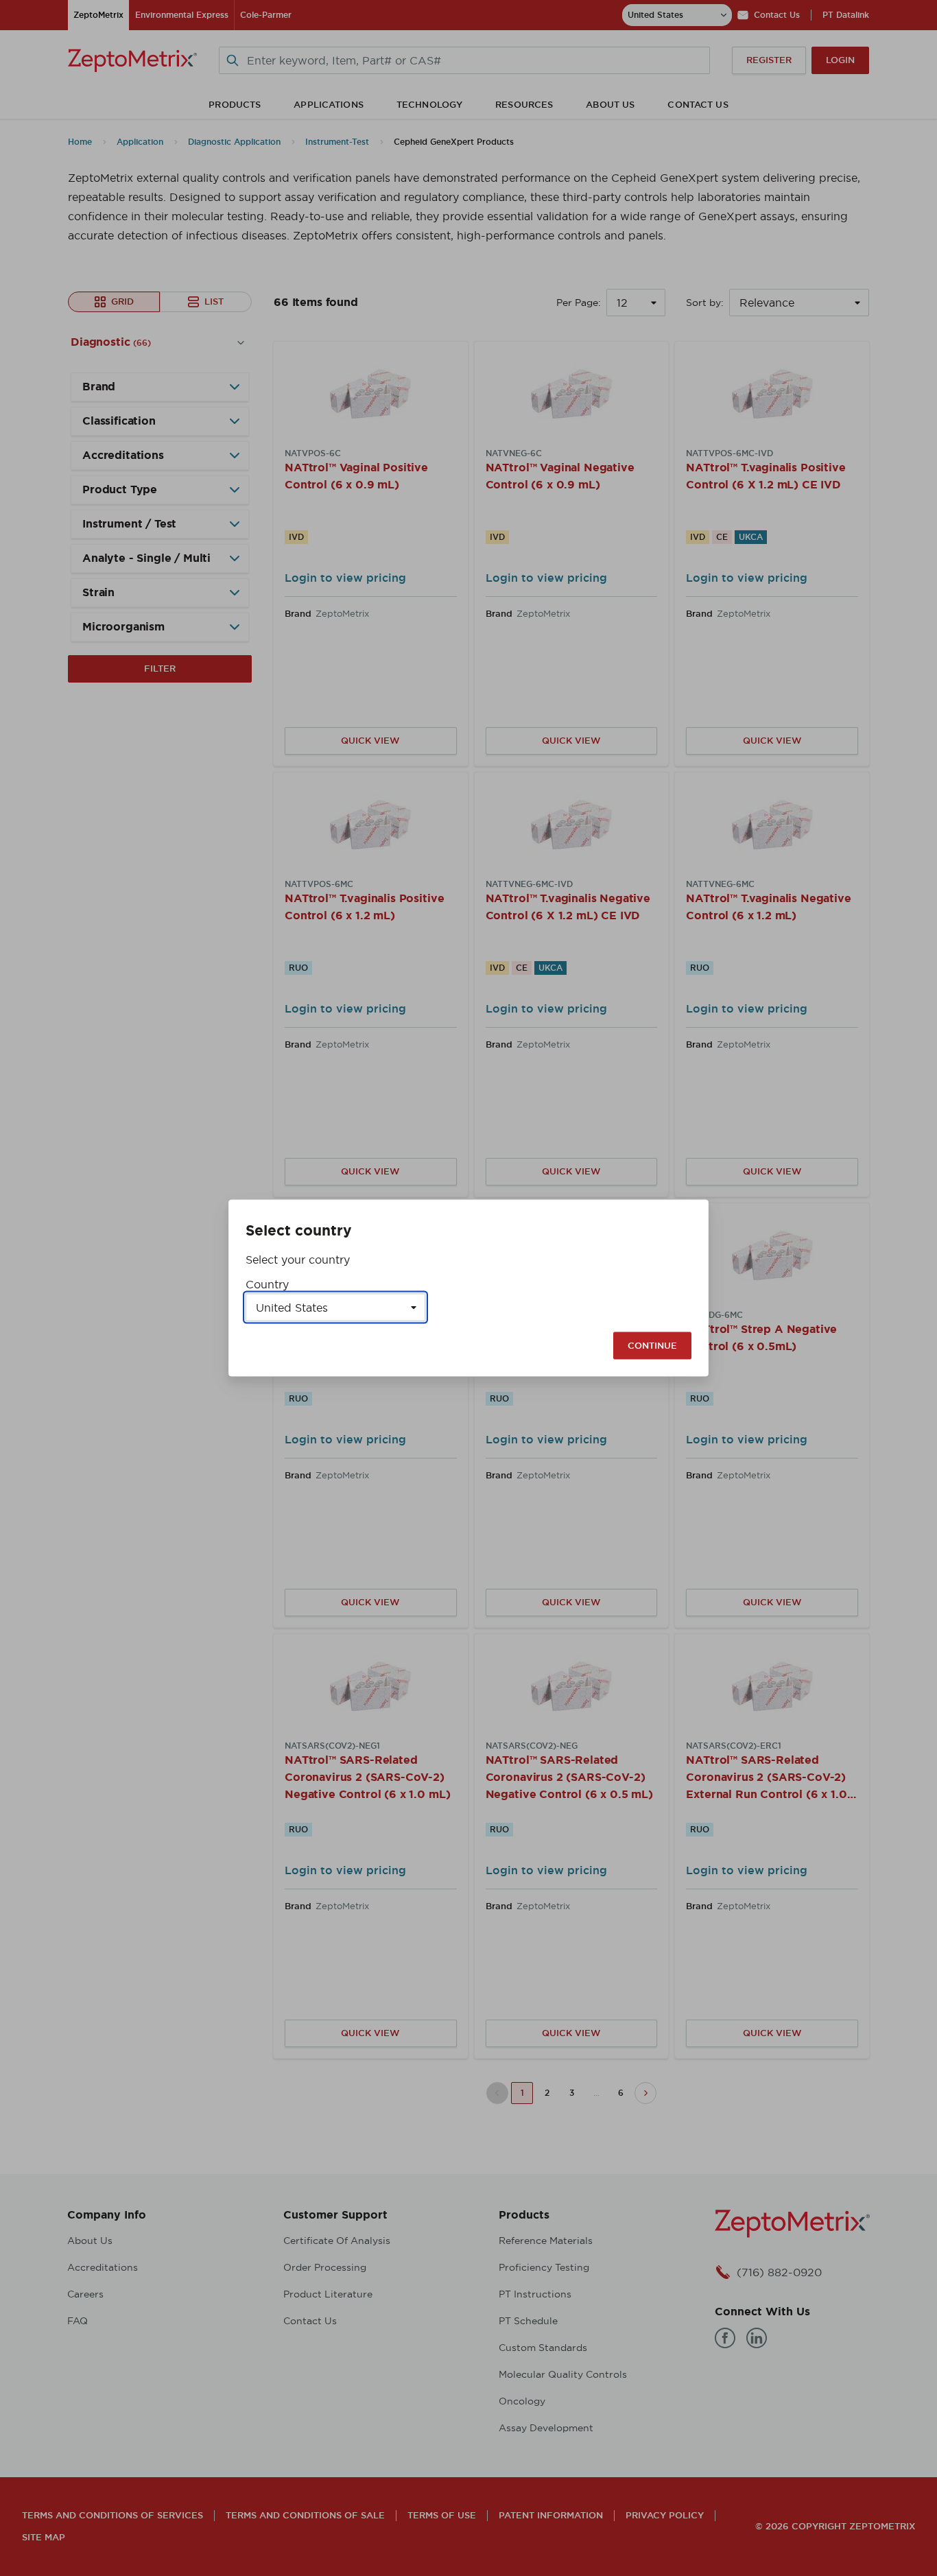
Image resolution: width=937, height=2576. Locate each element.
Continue (652, 1346)
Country (267, 1284)
